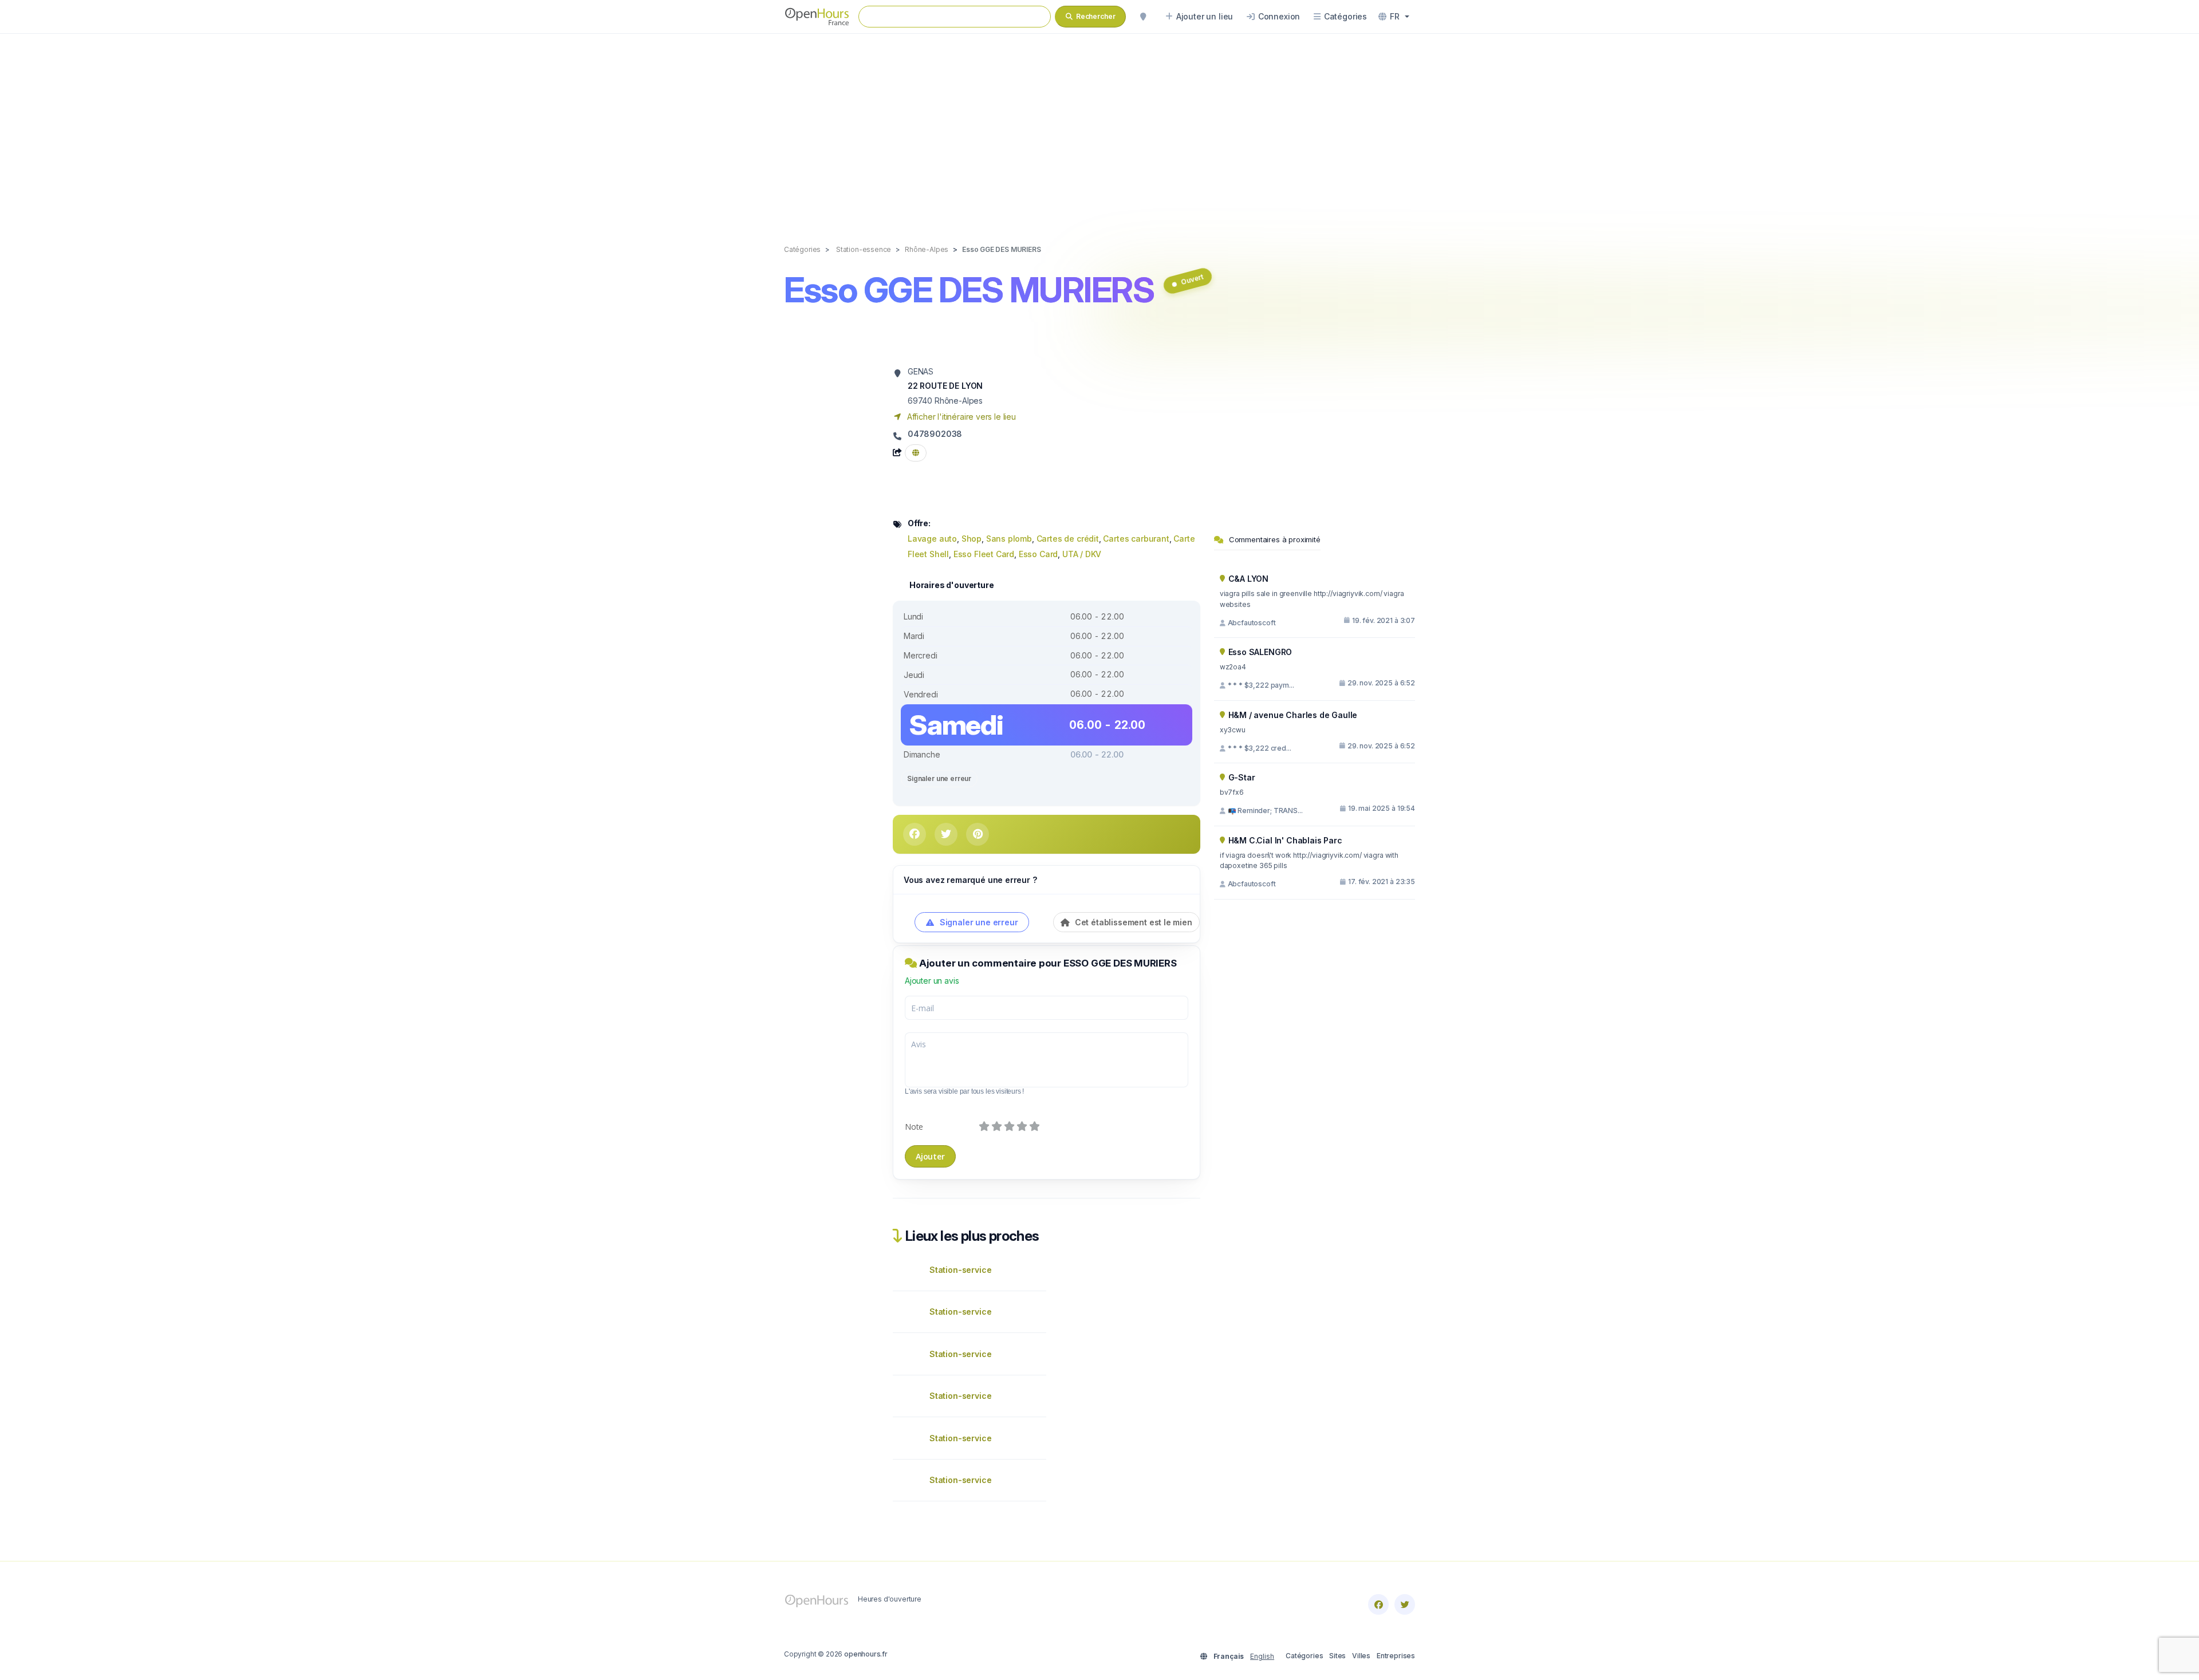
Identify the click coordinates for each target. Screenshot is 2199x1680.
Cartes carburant (1136, 539)
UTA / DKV (1082, 554)
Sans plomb (1009, 539)
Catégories (1304, 1656)
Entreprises (1396, 1656)
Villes (1361, 1656)
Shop (972, 539)
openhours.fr (866, 1654)
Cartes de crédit (1068, 539)
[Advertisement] (1099, 127)
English (1262, 1656)
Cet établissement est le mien (1132, 922)
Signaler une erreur (939, 778)
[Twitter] (1405, 1604)
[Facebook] (1378, 1604)
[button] (1394, 17)
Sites (1337, 1656)
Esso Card (1038, 554)
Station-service (960, 1270)
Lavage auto (932, 539)
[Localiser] (1143, 17)
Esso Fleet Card (984, 554)
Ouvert (1192, 279)
